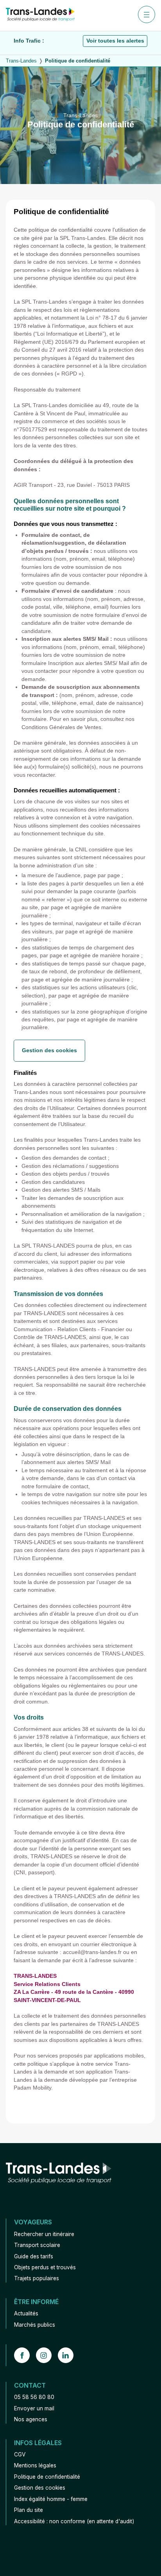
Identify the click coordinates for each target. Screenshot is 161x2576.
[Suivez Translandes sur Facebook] (25, 2355)
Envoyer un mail (34, 2408)
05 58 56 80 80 (34, 2397)
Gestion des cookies (49, 1050)
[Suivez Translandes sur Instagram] (47, 2355)
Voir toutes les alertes (115, 41)
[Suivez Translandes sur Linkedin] (69, 2355)
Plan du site (29, 2510)
